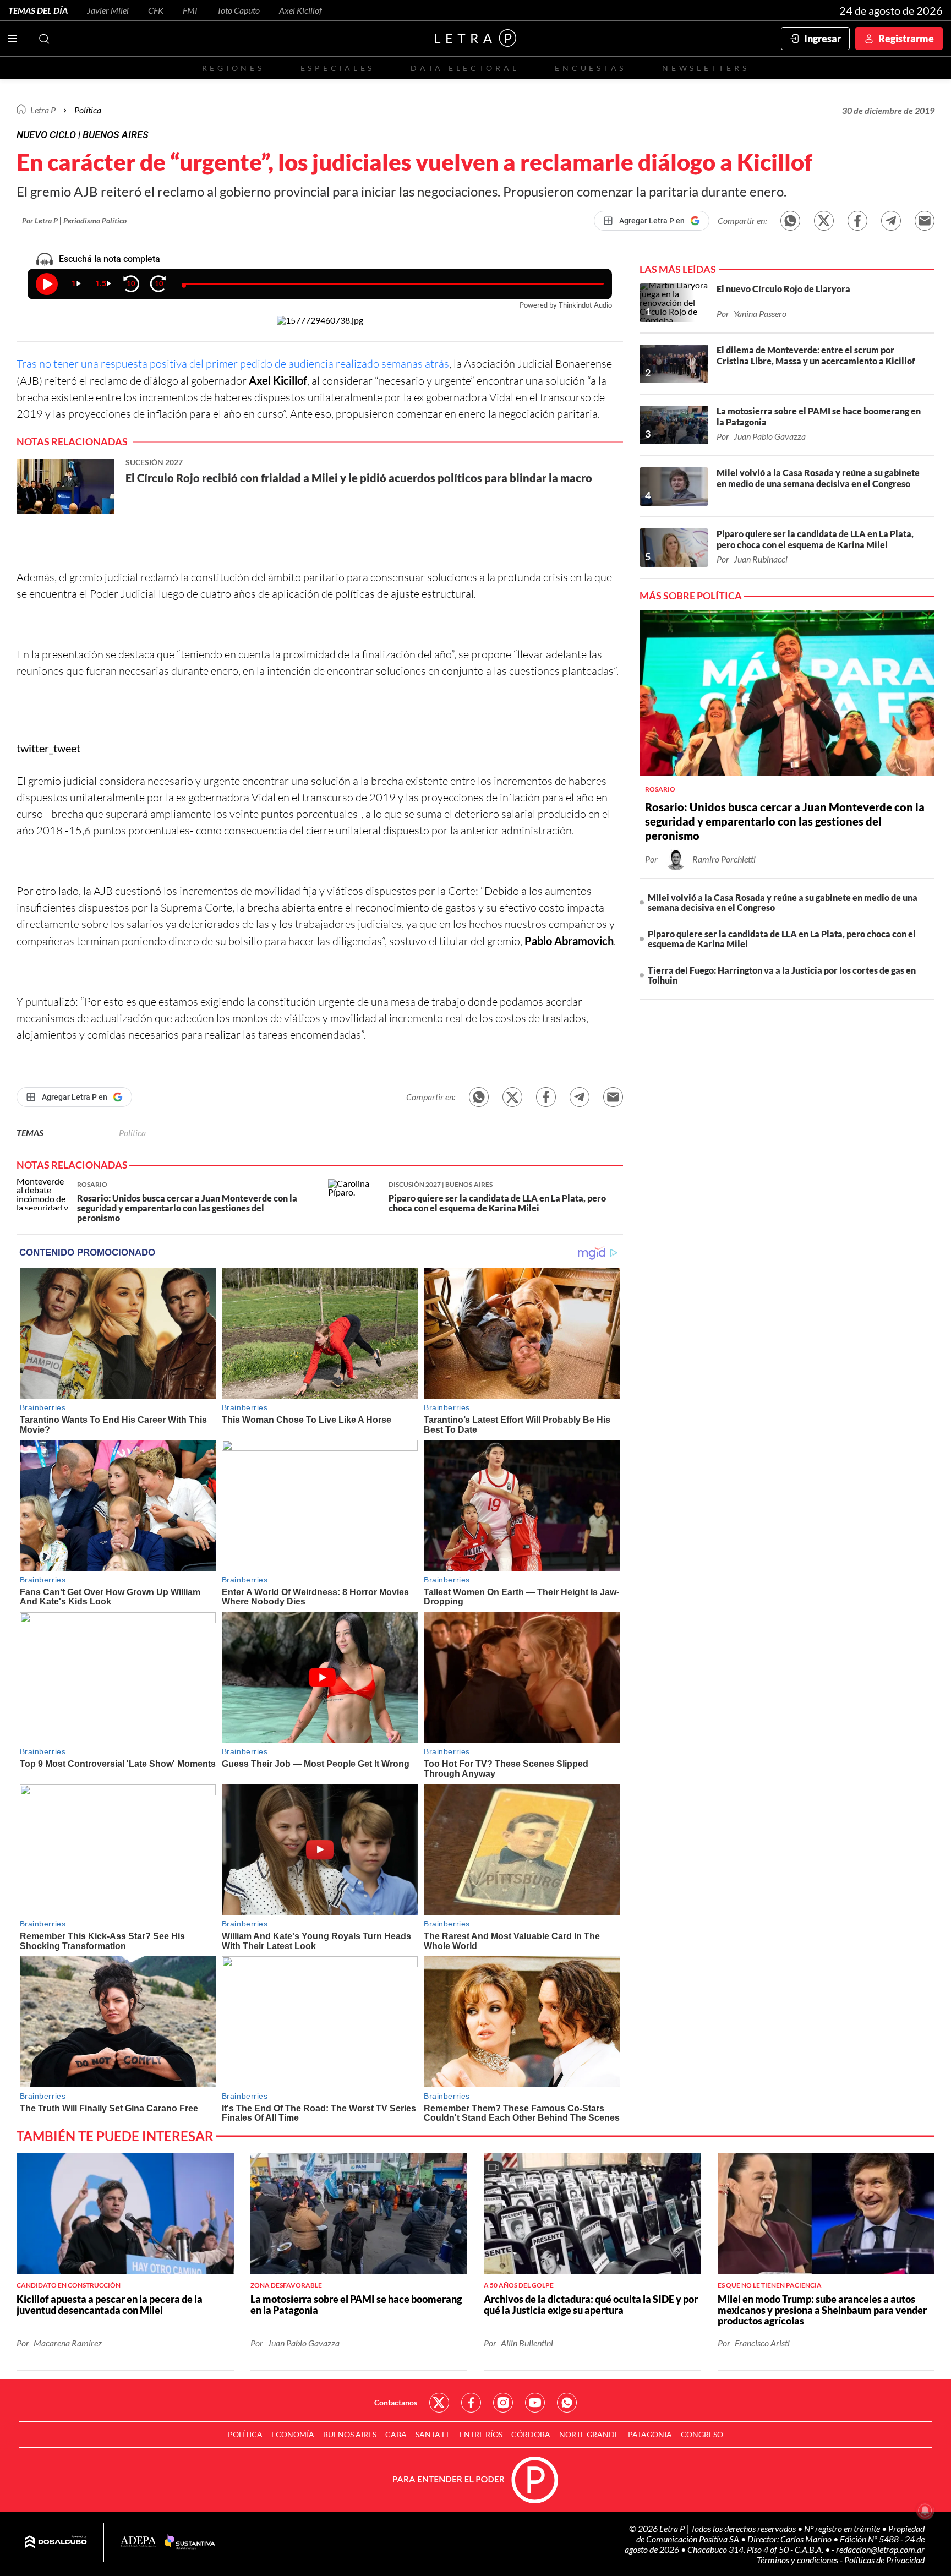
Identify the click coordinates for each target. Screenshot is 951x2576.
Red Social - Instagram (503, 2403)
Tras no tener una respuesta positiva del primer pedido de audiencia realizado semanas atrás (233, 364)
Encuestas (591, 68)
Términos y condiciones (798, 2560)
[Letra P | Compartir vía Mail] (925, 221)
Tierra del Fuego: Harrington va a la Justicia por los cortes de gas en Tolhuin (782, 975)
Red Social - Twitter (439, 2403)
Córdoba (531, 2434)
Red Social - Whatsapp (567, 2403)
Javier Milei (108, 10)
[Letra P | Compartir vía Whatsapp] (790, 221)
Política (88, 110)
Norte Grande (589, 2434)
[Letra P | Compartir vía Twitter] (824, 221)
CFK (156, 10)
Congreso (702, 2434)
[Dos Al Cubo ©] (56, 2542)
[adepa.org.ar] (138, 2542)
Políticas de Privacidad (884, 2560)
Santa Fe (433, 2434)
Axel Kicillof (300, 10)
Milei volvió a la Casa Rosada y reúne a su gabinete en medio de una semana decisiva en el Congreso (783, 902)
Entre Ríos (481, 2434)
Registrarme (906, 39)
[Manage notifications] (925, 2510)
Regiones (233, 68)
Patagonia (650, 2434)
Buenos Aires (350, 2434)
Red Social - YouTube (535, 2403)
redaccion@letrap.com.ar (880, 2549)
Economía (293, 2434)
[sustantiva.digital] (190, 2542)
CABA (396, 2434)
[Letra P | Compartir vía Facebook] (857, 221)
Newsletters (706, 68)
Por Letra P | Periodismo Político (74, 220)
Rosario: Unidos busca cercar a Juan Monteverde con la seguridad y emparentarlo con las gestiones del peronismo (785, 821)
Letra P (43, 110)
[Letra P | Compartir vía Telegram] (891, 221)
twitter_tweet (48, 748)
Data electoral (465, 68)
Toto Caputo (238, 10)
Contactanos (396, 2402)
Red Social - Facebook (471, 2403)
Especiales (338, 68)
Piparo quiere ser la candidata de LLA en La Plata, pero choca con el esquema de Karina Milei (782, 939)
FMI (190, 10)
